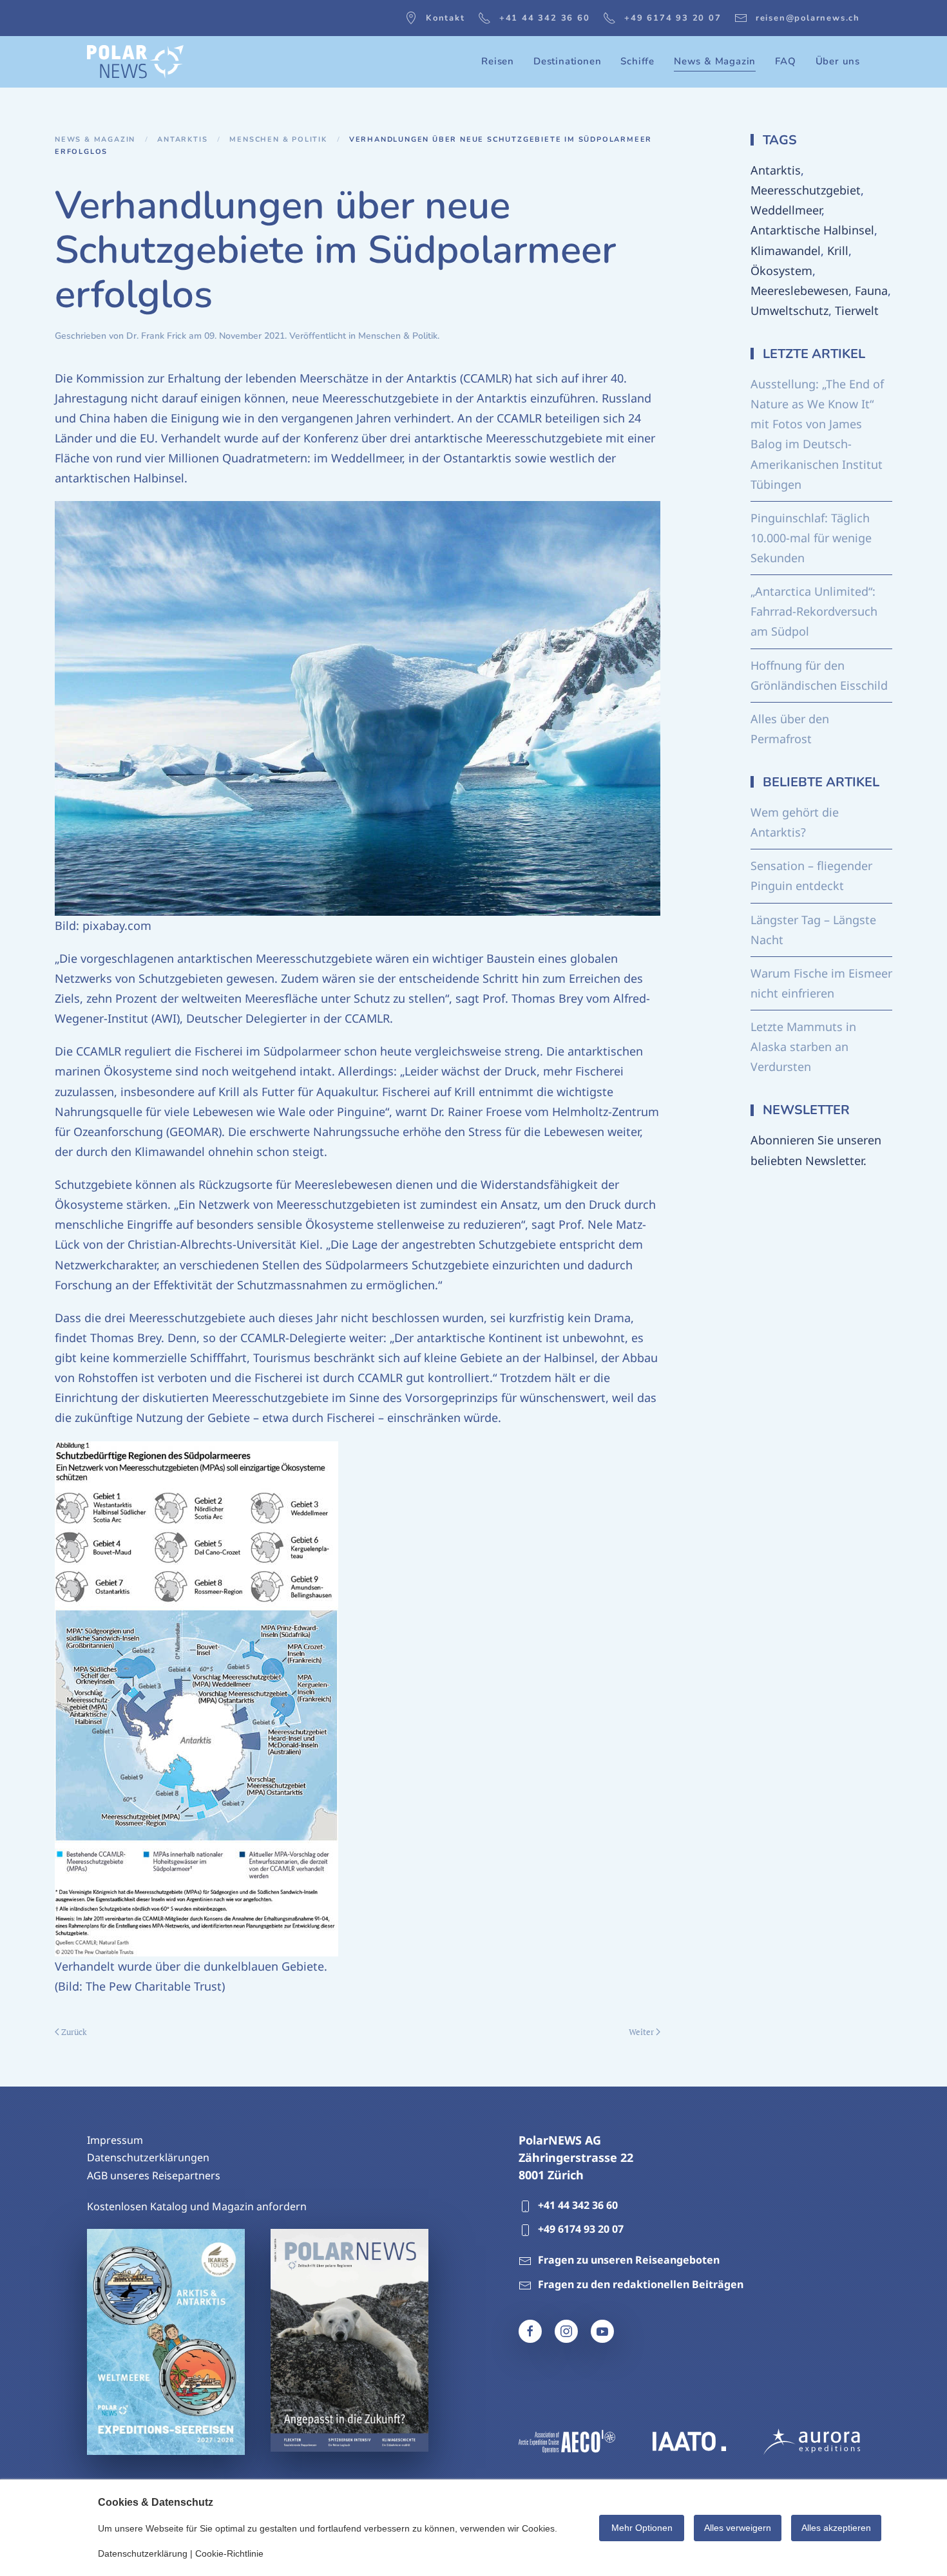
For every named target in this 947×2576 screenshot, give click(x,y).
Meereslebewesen (799, 290)
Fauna (871, 290)
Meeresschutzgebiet (806, 190)
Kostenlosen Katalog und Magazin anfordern (197, 2206)
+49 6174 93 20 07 (673, 18)
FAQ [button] (785, 61)
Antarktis (776, 170)
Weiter (641, 2032)
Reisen (498, 61)
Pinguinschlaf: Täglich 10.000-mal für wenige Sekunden (811, 538)
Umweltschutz (789, 310)
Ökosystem (781, 270)
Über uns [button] (838, 61)
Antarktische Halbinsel (812, 230)
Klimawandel (786, 251)
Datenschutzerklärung (143, 2553)
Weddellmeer (786, 210)
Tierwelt (857, 310)
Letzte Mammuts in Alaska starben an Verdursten (803, 1046)
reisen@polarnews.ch (808, 18)
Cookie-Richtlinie (229, 2553)
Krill (838, 251)
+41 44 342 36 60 (545, 18)
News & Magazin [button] (715, 61)
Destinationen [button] (567, 61)
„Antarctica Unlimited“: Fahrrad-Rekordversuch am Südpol (814, 611)
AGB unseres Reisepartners (154, 2175)
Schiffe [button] (637, 61)
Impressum (115, 2140)
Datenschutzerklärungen (148, 2157)
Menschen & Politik (398, 336)
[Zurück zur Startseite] (135, 62)
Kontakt (445, 18)
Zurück (74, 2032)
